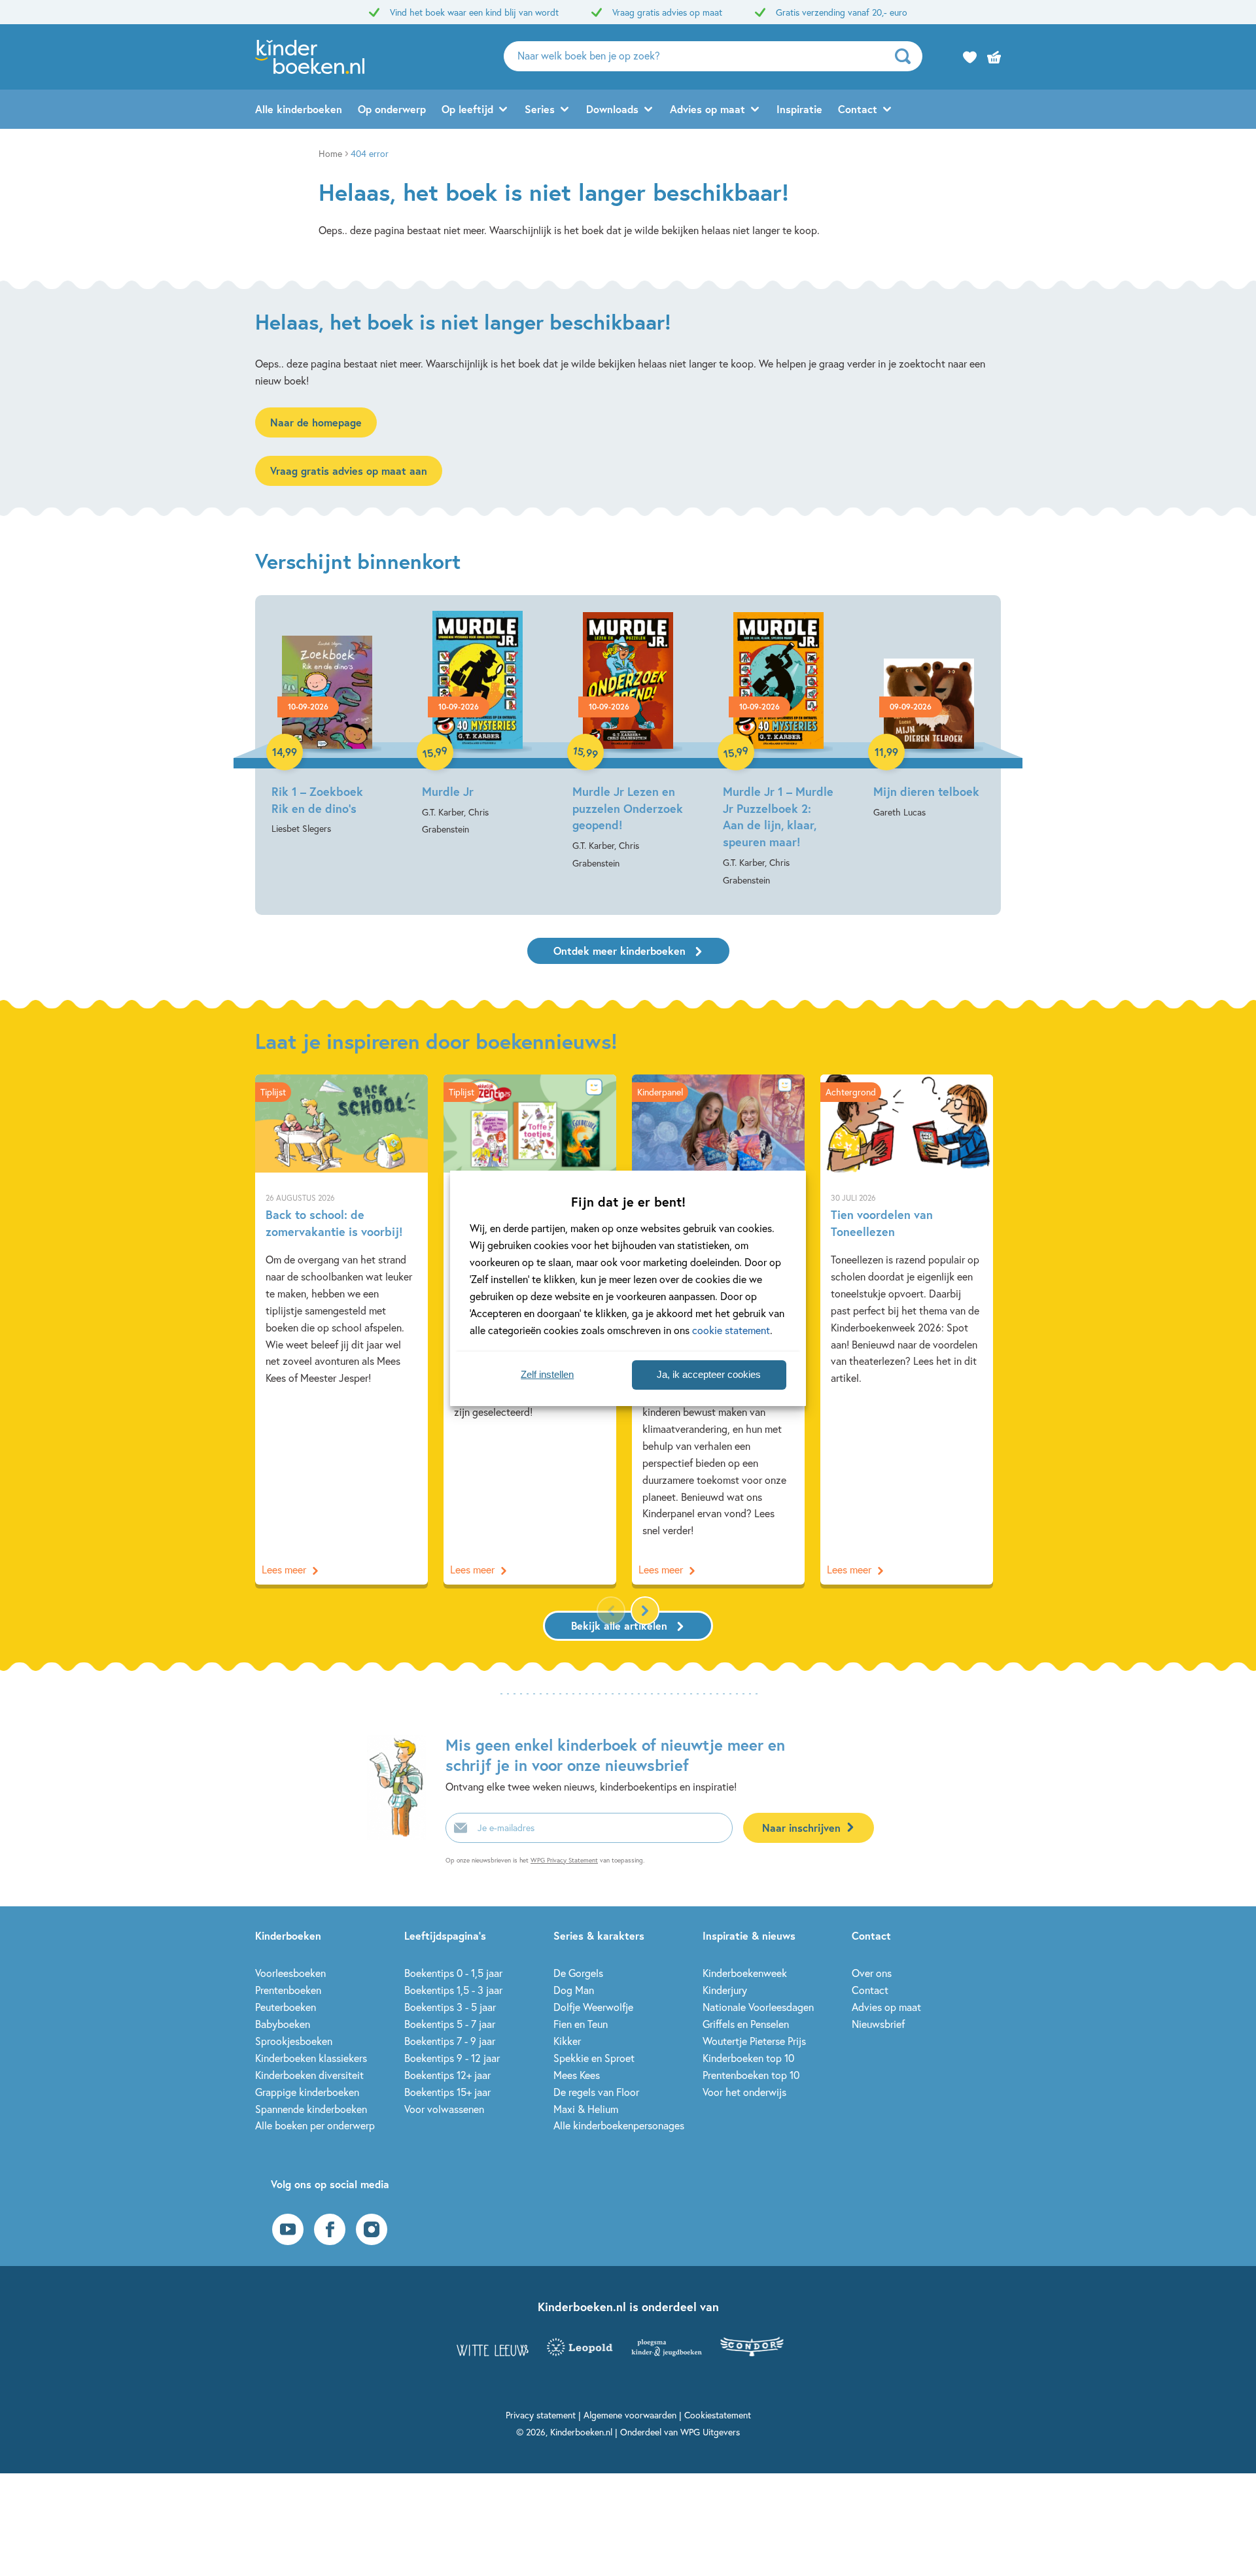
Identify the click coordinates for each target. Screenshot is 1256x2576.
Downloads (612, 109)
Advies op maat (707, 109)
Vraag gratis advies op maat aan (349, 471)
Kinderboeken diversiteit (309, 2075)
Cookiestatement (718, 2415)
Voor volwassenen (444, 2109)
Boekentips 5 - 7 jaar (450, 2024)
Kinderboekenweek (745, 1973)
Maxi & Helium (586, 2109)
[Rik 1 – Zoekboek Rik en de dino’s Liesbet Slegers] (327, 724)
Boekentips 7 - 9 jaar (450, 2041)
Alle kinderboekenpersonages (619, 2125)
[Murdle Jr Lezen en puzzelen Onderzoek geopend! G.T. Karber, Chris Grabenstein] (628, 742)
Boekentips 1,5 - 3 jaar (453, 1990)
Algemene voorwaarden (630, 2415)
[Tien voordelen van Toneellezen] (907, 1330)
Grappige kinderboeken (307, 2092)
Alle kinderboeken (299, 109)
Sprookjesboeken (294, 2041)
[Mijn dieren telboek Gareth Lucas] (929, 716)
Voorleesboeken (290, 1973)
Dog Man (574, 1990)
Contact (858, 109)
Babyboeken (283, 2024)
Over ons (872, 1973)
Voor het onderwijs (744, 2092)
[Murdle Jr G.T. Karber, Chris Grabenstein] (478, 725)
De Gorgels (578, 1973)
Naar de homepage (316, 422)
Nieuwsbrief (878, 2024)
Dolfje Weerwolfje (593, 2007)
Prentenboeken (288, 1990)
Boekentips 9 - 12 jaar (452, 2058)
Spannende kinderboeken (311, 2109)
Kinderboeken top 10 (748, 2058)
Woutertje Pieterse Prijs (754, 2041)
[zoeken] (907, 56)
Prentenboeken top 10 (751, 2075)
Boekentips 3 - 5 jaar (450, 2007)
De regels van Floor (596, 2092)
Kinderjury (725, 1990)
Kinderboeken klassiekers (311, 2058)
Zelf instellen (547, 1374)
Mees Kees (577, 2075)
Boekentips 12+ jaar (447, 2075)
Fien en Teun (581, 2024)
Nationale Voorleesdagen (758, 2007)
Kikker (567, 2041)
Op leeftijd (467, 109)
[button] (645, 1611)
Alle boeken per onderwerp (315, 2125)
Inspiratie (799, 109)
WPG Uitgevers (710, 2432)
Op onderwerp (392, 109)
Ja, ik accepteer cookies (709, 1374)
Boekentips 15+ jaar (447, 2092)
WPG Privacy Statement (564, 1860)
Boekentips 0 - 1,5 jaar (453, 1973)
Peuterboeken (286, 2007)
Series (540, 109)
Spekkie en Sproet (594, 2058)
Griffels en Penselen (746, 2024)
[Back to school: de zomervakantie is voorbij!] (341, 1330)
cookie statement (731, 1330)
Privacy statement (541, 2415)
